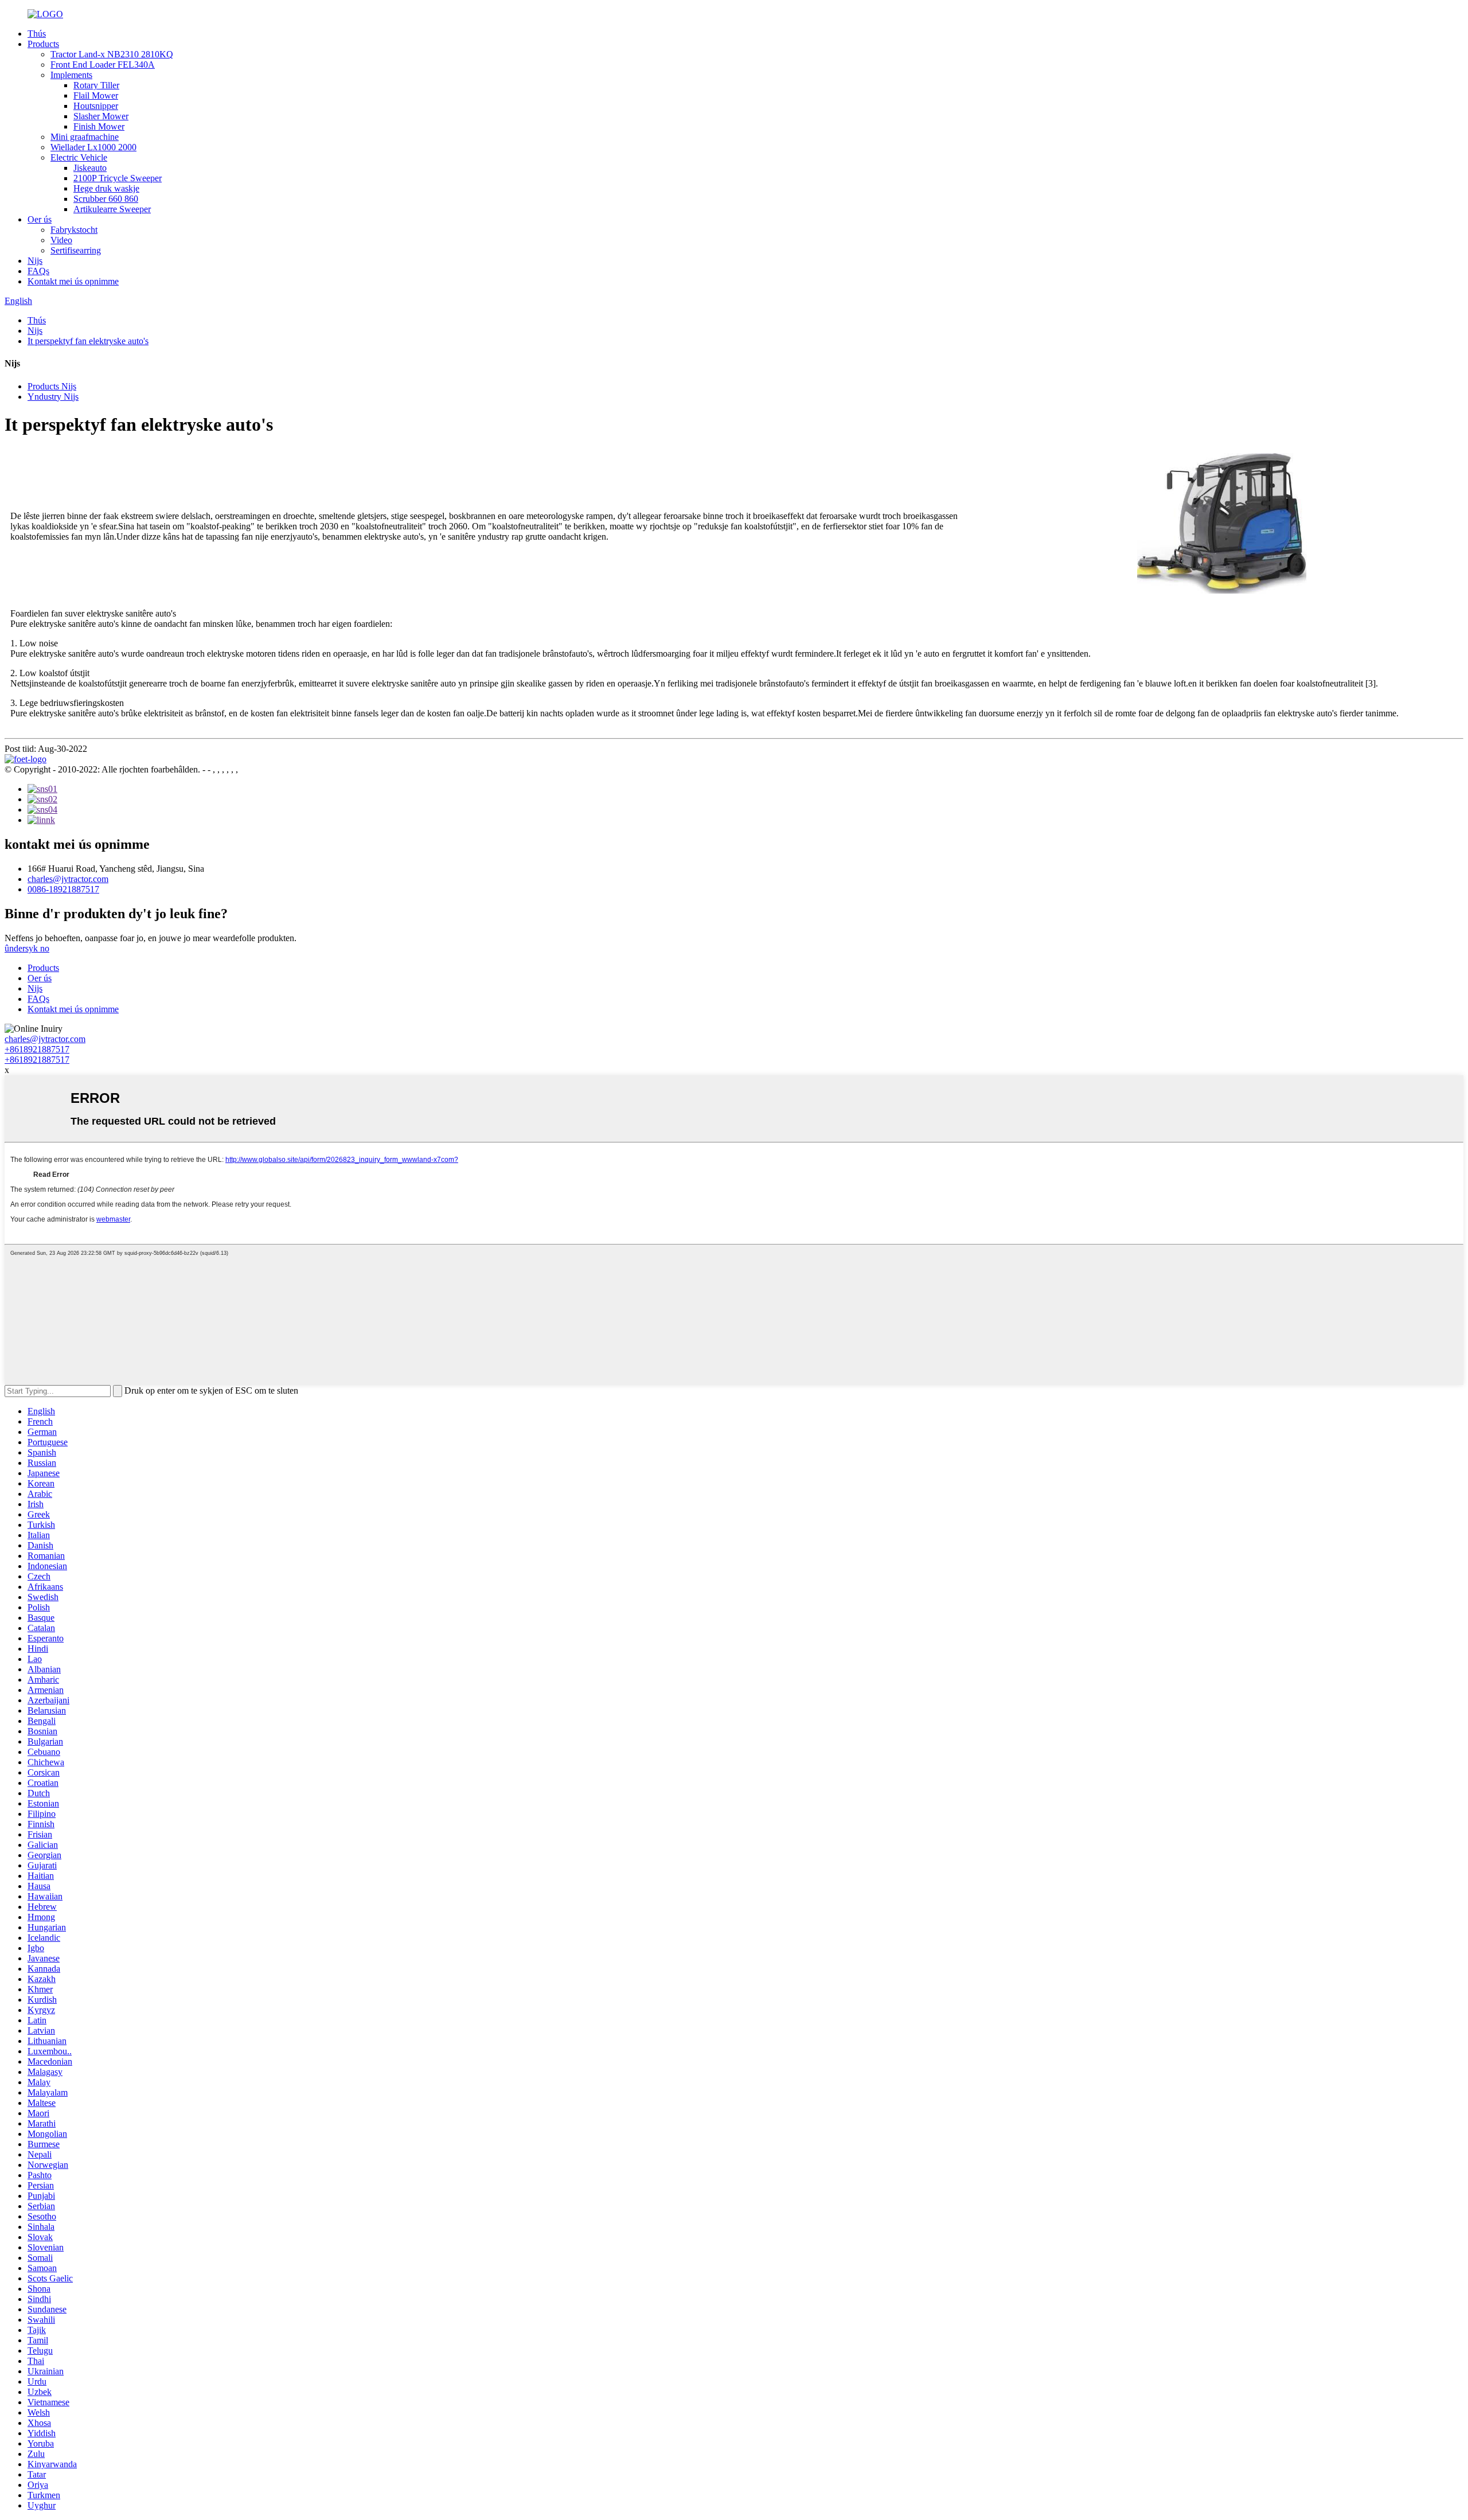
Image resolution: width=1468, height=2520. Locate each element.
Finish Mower (99, 126)
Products (43, 44)
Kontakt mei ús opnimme (73, 281)
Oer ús (40, 219)
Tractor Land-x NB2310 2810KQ (112, 54)
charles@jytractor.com (68, 879)
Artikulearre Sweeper (112, 209)
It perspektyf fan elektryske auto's (88, 341)
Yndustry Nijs (53, 397)
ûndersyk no (27, 948)
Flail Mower (96, 95)
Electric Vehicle (79, 157)
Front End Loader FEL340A (103, 65)
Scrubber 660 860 (106, 199)
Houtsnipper (96, 106)
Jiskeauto (90, 168)
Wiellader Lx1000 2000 (93, 147)
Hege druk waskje (106, 188)
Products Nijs (52, 386)
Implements (71, 75)
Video (61, 240)
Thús (37, 34)
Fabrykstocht (74, 230)
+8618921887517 (37, 1049)
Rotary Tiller (96, 85)
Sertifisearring (76, 250)
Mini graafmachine (85, 137)
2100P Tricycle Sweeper (118, 178)
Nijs (35, 261)
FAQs (38, 271)
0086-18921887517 (63, 889)
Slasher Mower (101, 116)
